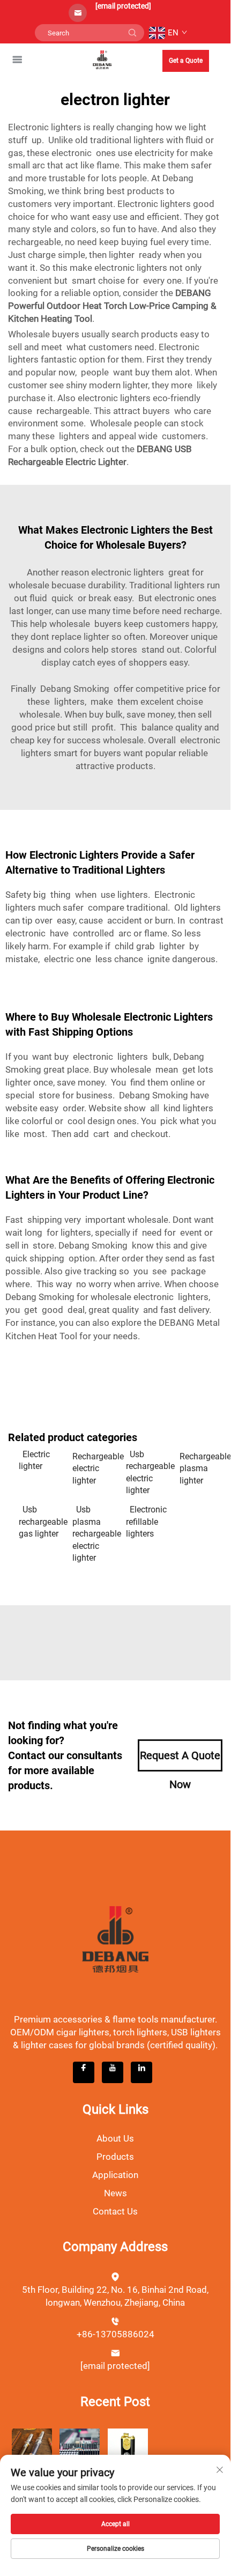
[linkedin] (141, 2072)
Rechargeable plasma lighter (201, 1468)
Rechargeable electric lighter (94, 1468)
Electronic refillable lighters (146, 1522)
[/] (115, 1939)
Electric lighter (34, 1460)
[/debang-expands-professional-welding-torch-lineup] (32, 2448)
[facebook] (84, 2072)
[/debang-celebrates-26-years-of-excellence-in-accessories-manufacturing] (80, 2448)
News (115, 2193)
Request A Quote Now (180, 1760)
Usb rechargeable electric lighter (147, 1472)
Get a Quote (186, 61)
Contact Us (115, 2211)
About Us (115, 2138)
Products (115, 2157)
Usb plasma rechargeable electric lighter (94, 1534)
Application (115, 2175)
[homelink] (102, 59)
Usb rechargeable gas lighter (40, 1522)
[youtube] (113, 2072)
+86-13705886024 (115, 2334)
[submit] (132, 33)
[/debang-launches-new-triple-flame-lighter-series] (128, 2448)
